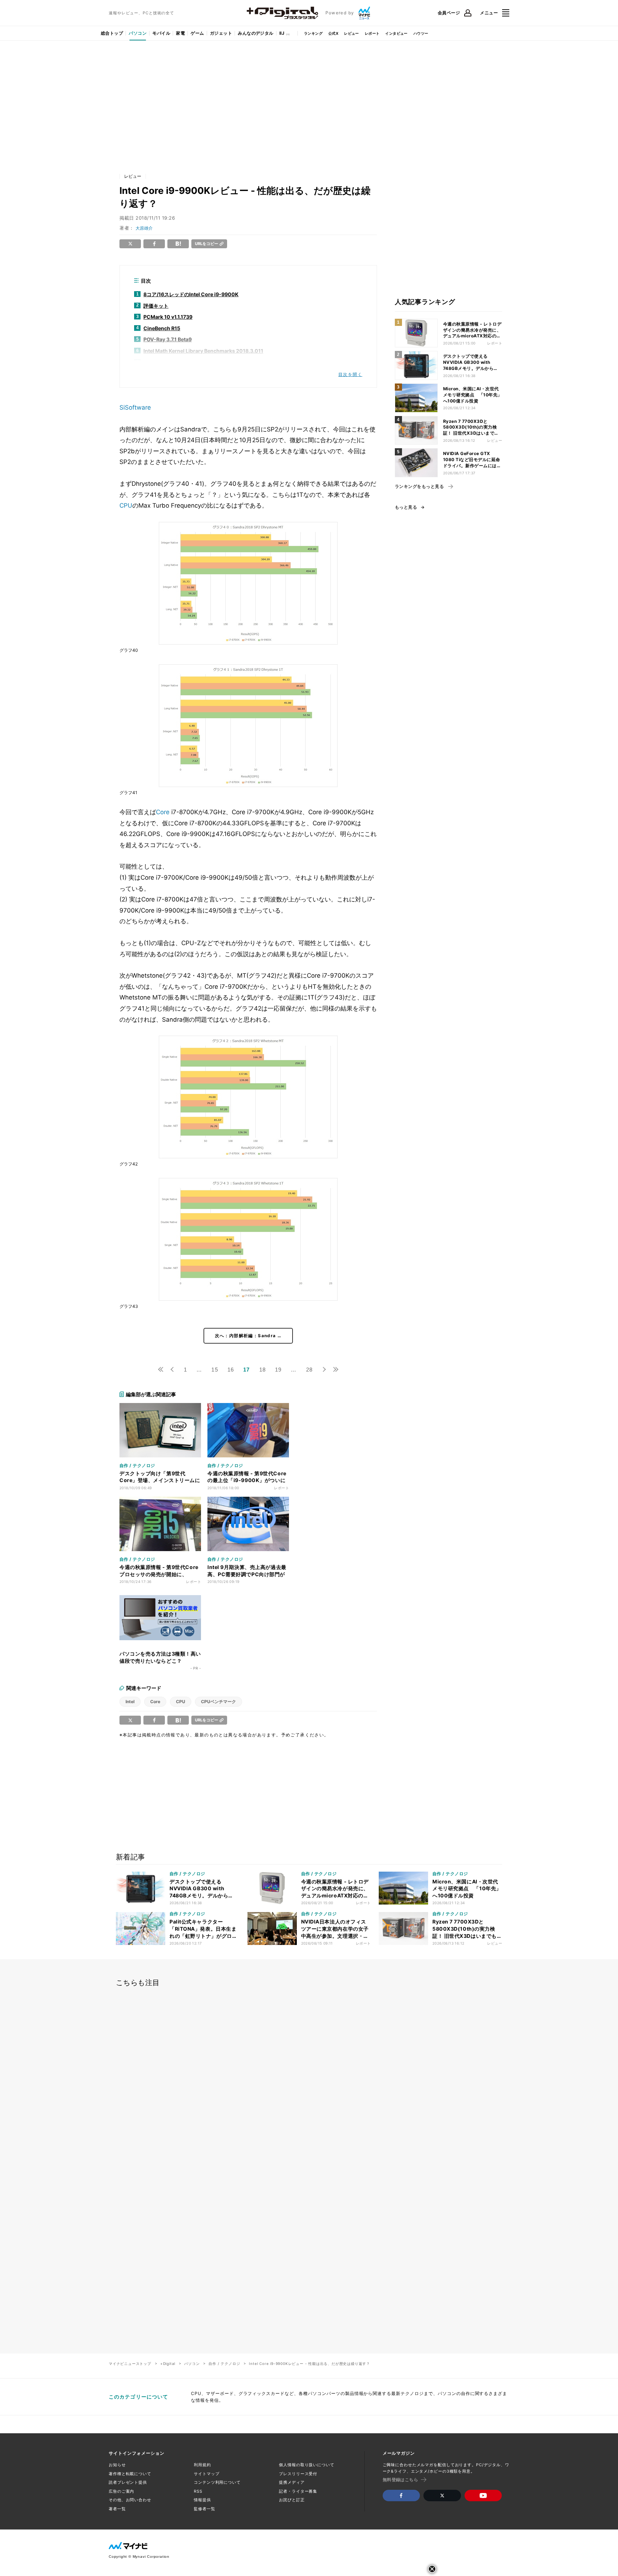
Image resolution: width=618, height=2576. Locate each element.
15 (215, 1370)
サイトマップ (207, 2474)
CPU (126, 505)
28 (309, 1370)
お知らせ (117, 2465)
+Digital (168, 2364)
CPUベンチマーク (219, 1702)
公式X (333, 33)
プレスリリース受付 (298, 2474)
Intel (130, 1702)
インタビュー (396, 33)
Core (163, 812)
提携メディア (292, 2482)
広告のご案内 (121, 2491)
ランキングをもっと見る (419, 487)
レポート (372, 33)
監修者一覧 (204, 2509)
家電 (180, 33)
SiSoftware (135, 407)
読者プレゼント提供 (128, 2482)
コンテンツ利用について (217, 2482)
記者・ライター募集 (298, 2491)
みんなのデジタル (256, 33)
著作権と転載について (130, 2474)
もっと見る (406, 507)
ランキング (313, 33)
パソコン (138, 33)
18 (263, 1370)
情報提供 (202, 2500)
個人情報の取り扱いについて (306, 2465)
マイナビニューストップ (130, 2364)
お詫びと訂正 (292, 2500)
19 (278, 1370)
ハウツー (421, 33)
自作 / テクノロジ (224, 2364)
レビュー (352, 33)
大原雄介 (144, 228)
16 (231, 1370)
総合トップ (112, 33)
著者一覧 (117, 2509)
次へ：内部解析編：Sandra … (248, 1336)
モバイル (161, 33)
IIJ (282, 33)
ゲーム (197, 33)
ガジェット (221, 33)
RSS (198, 2491)
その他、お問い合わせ (130, 2500)
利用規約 (202, 2465)
